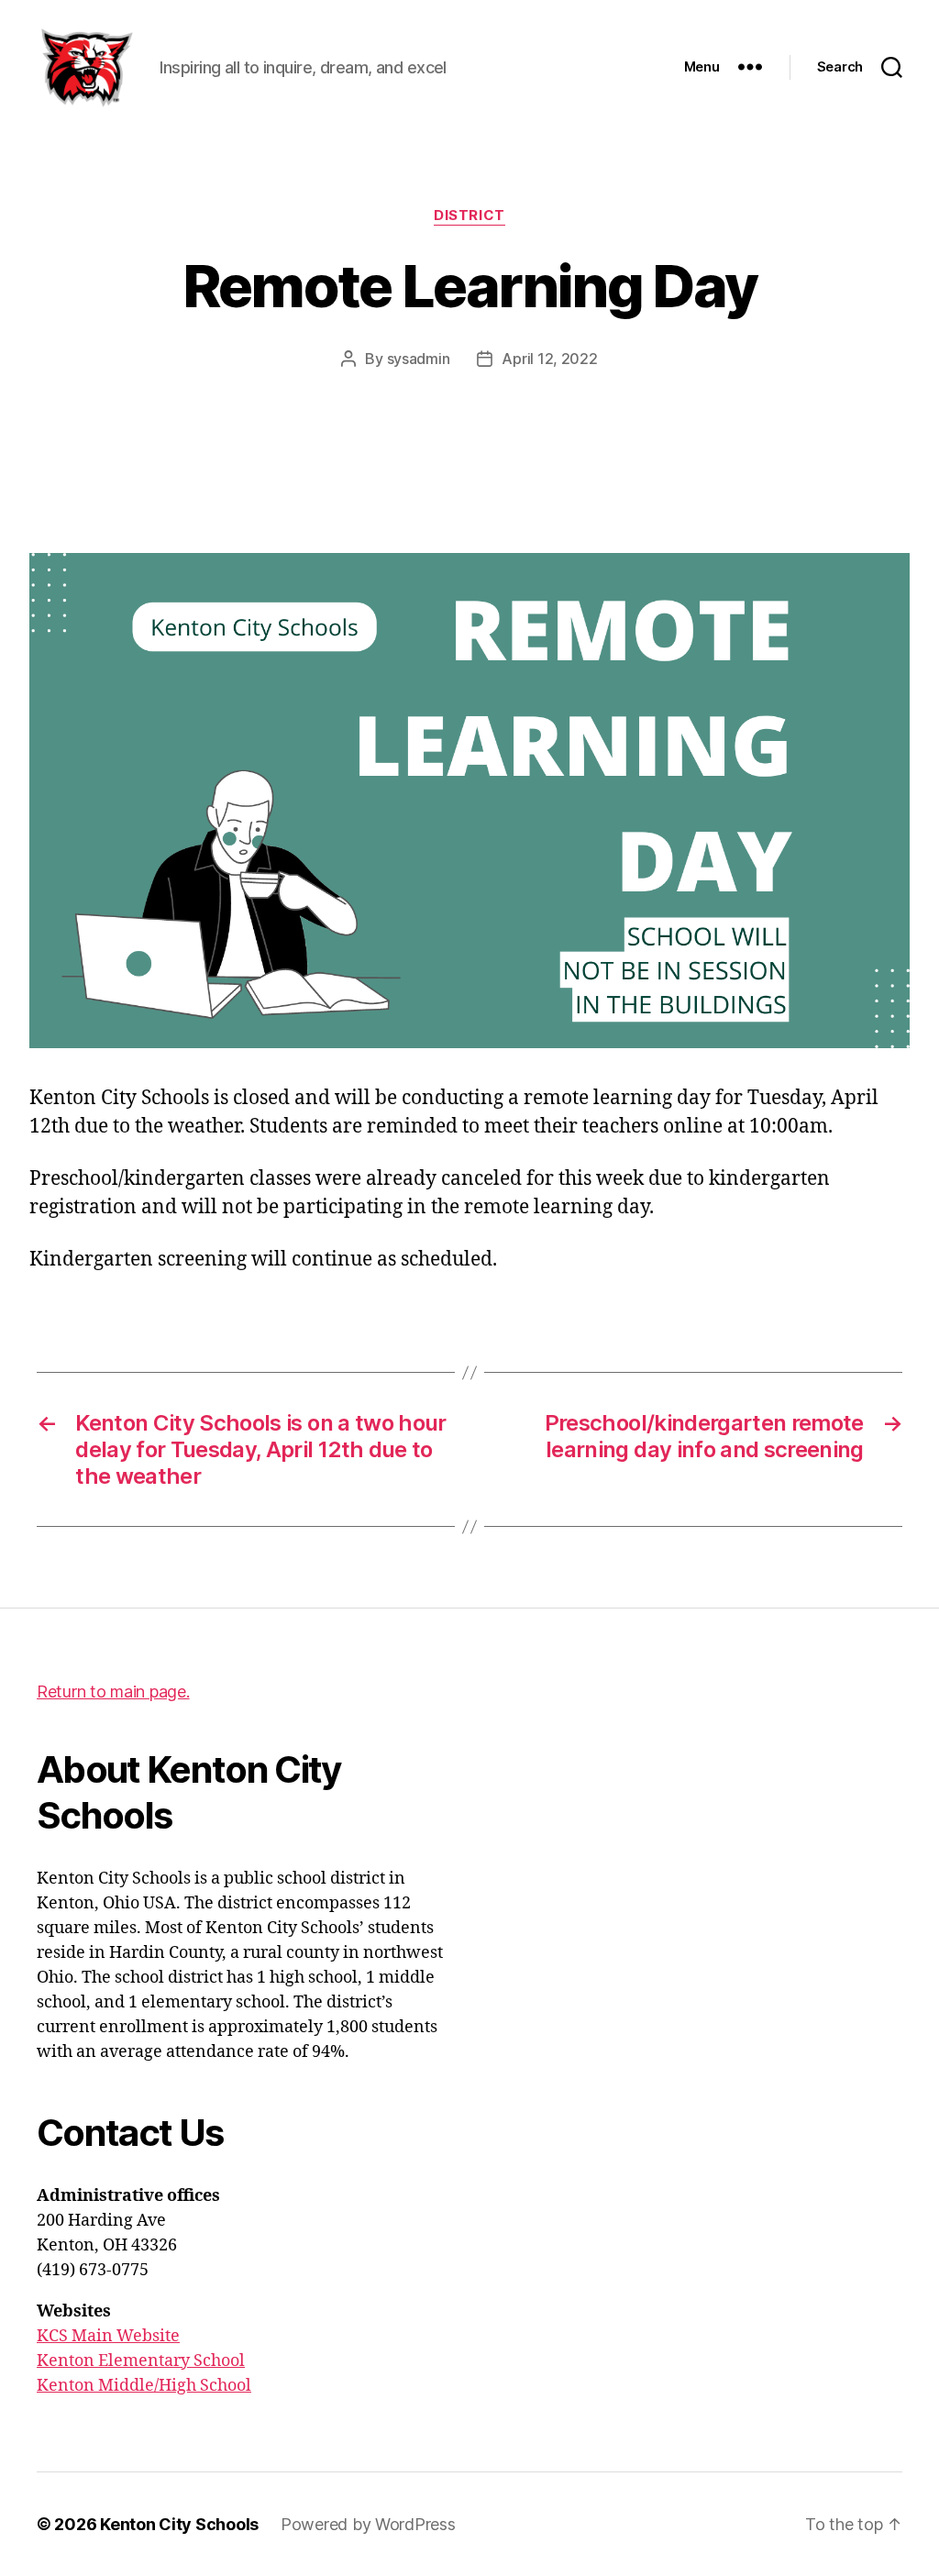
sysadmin (419, 359)
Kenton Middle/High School (144, 2386)
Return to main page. (113, 1692)
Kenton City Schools (179, 2524)
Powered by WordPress (368, 2524)
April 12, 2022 (549, 359)
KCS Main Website (108, 2336)
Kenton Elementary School (141, 2361)
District (469, 216)
